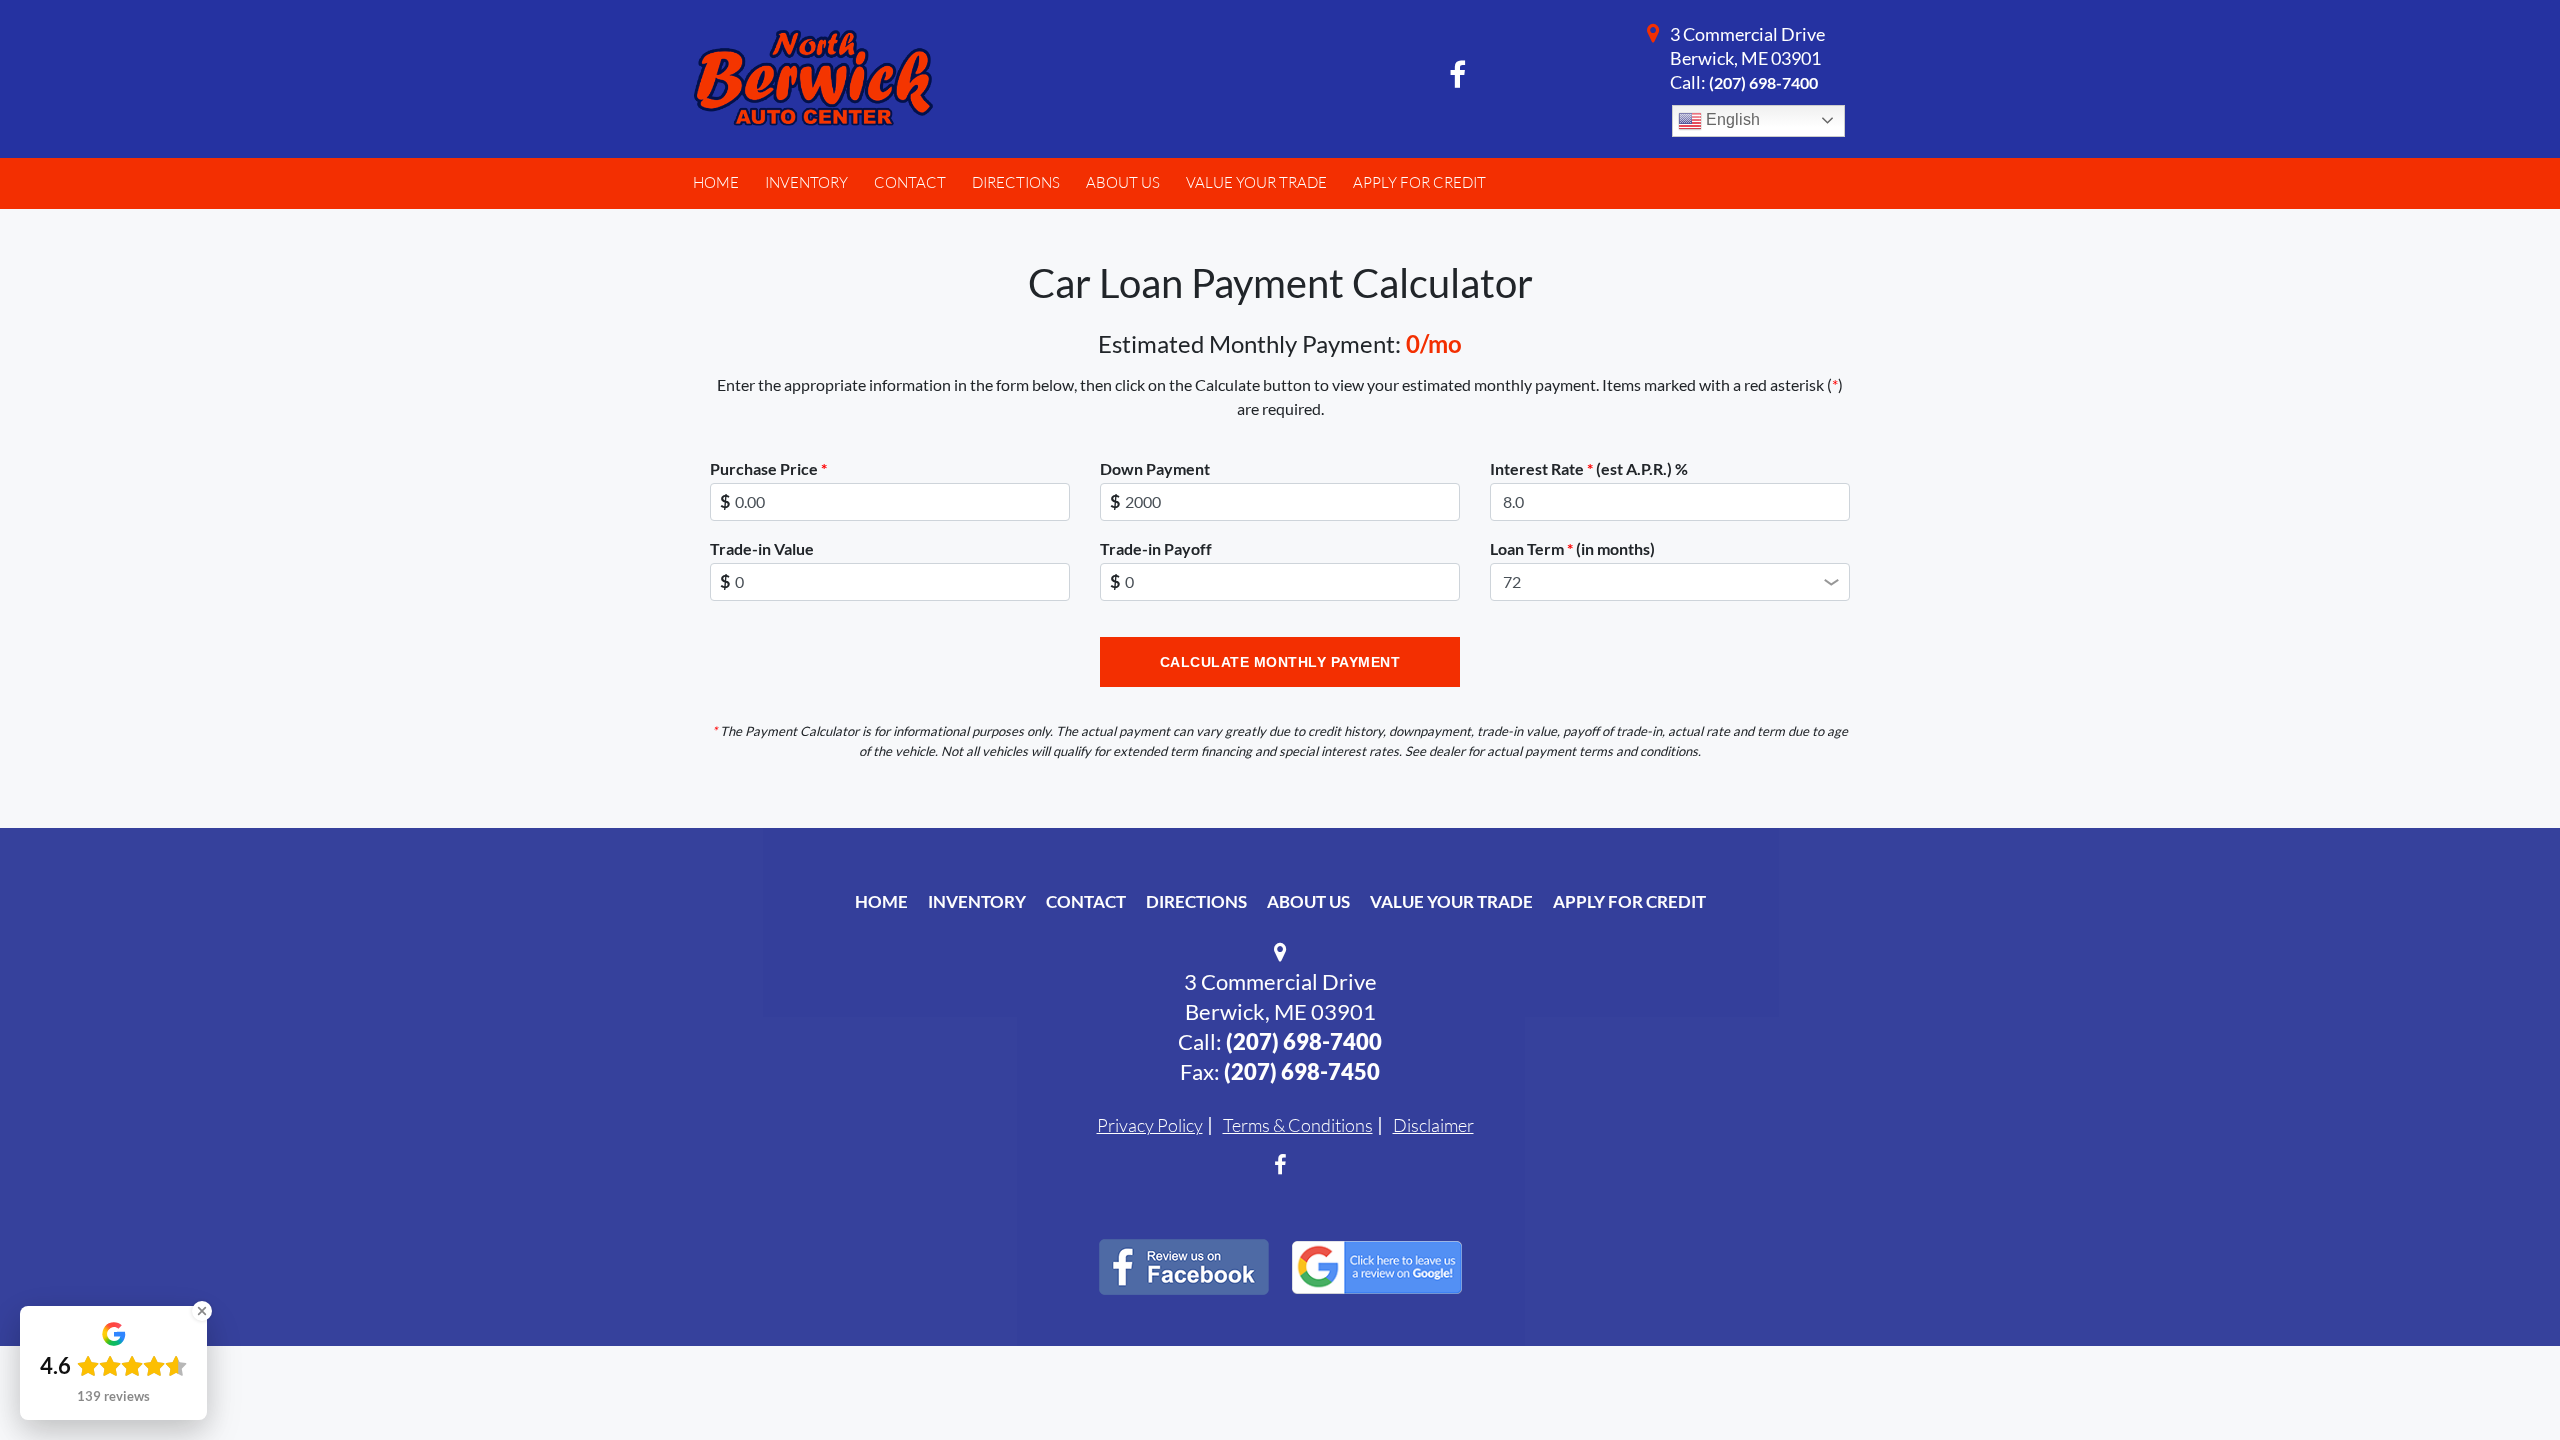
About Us (1308, 901)
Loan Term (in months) (1572, 548)
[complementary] (2500, 1380)
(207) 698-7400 (1763, 82)
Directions (1196, 901)
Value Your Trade (1451, 901)
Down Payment (1155, 468)
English (1731, 119)
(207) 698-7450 (1302, 1071)
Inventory (977, 901)
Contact (1086, 901)
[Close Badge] (202, 1311)
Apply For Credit (1629, 901)
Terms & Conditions (1298, 1125)
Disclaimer (1433, 1125)
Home (881, 901)
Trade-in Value (762, 548)
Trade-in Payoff (1156, 548)
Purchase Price (768, 468)
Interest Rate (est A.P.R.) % (1589, 468)
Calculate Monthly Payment (1280, 662)
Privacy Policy (1150, 1125)
